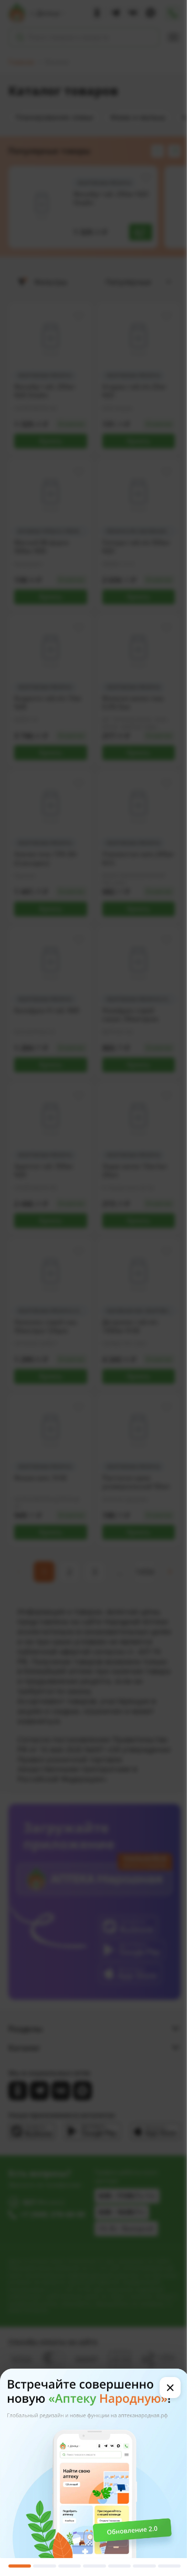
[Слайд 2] (44, 2566)
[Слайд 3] (70, 2566)
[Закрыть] (170, 2388)
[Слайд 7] (169, 2566)
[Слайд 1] (20, 2566)
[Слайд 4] (94, 2566)
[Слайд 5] (119, 2566)
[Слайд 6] (144, 2566)
